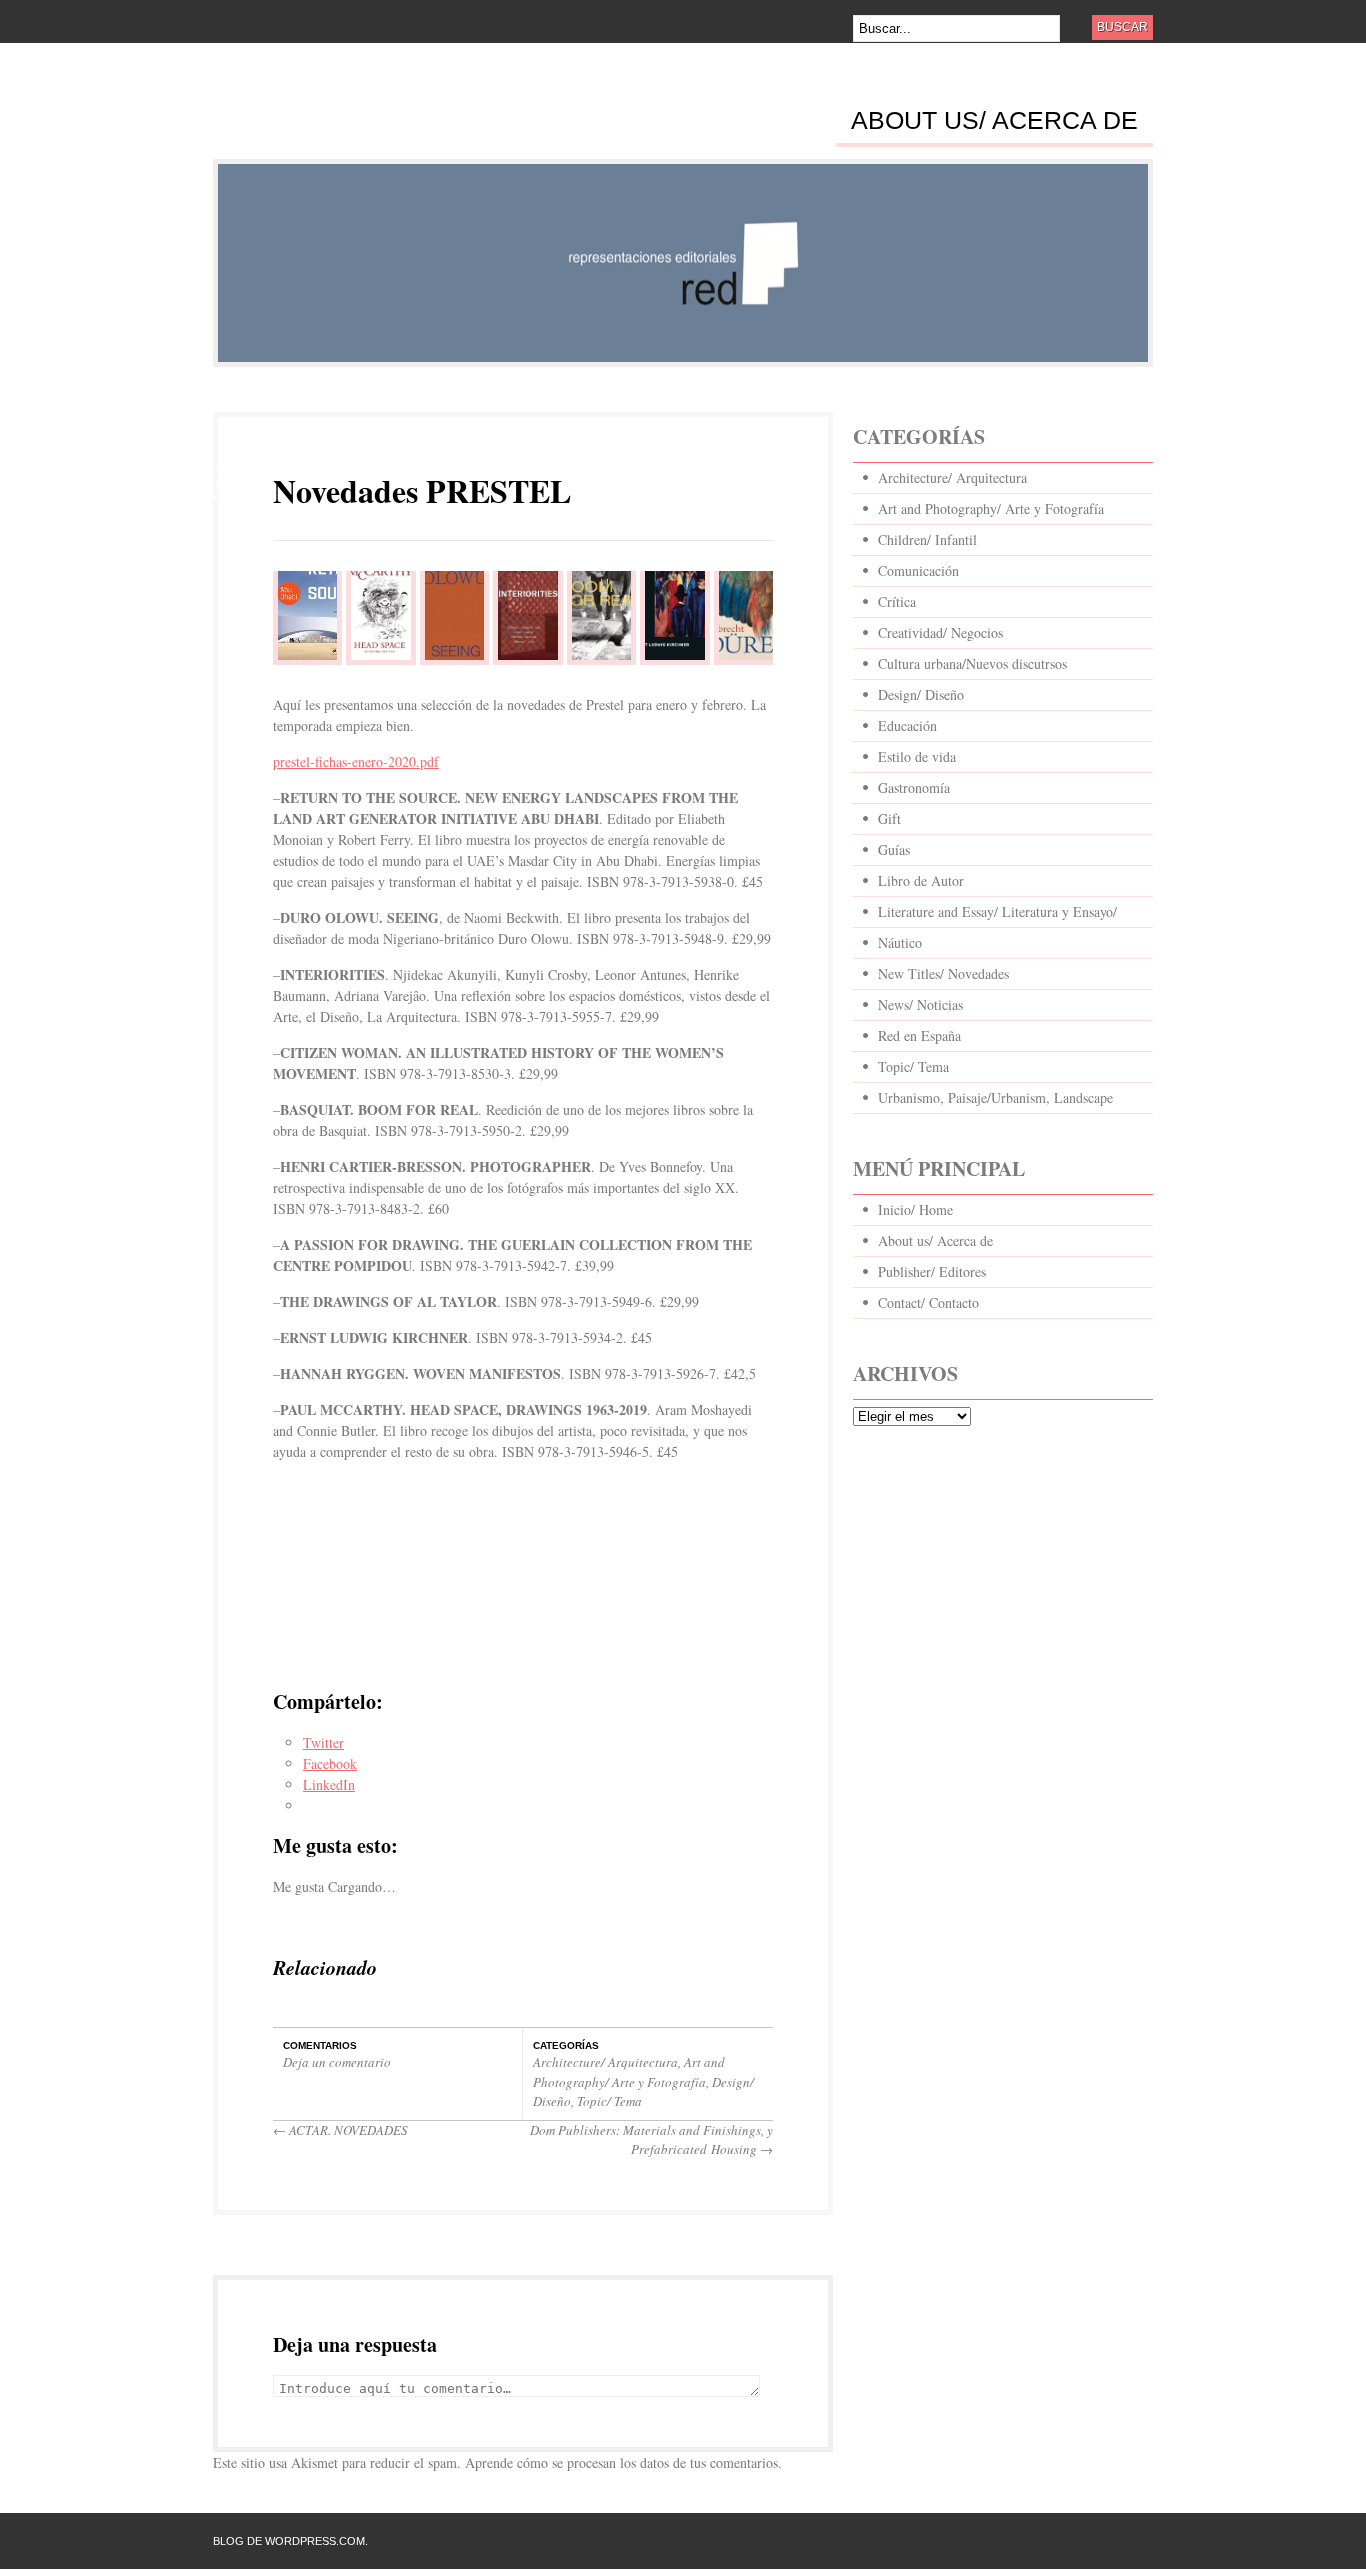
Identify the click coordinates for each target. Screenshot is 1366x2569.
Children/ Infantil (927, 539)
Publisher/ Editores (932, 1271)
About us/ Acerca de (994, 121)
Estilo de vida (917, 756)
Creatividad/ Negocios (940, 632)
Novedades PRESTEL (422, 490)
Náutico (900, 942)
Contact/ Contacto (928, 1302)
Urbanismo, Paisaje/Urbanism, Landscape (995, 1097)
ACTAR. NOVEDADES (340, 2130)
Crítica (897, 601)
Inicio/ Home (915, 1209)
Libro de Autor (921, 880)
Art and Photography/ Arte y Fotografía (629, 2072)
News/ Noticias (920, 1004)
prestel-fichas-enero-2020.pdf (356, 761)
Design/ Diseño (921, 694)
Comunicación (918, 570)
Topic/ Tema (609, 2101)
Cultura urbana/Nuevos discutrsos (972, 663)
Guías (894, 849)
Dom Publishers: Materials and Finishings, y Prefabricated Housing (651, 2140)
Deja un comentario (337, 2062)
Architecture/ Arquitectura (605, 2062)
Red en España (919, 1035)
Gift (889, 818)
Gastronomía (914, 787)
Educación (907, 725)
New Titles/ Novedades (943, 973)
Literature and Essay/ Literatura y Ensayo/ (997, 911)
